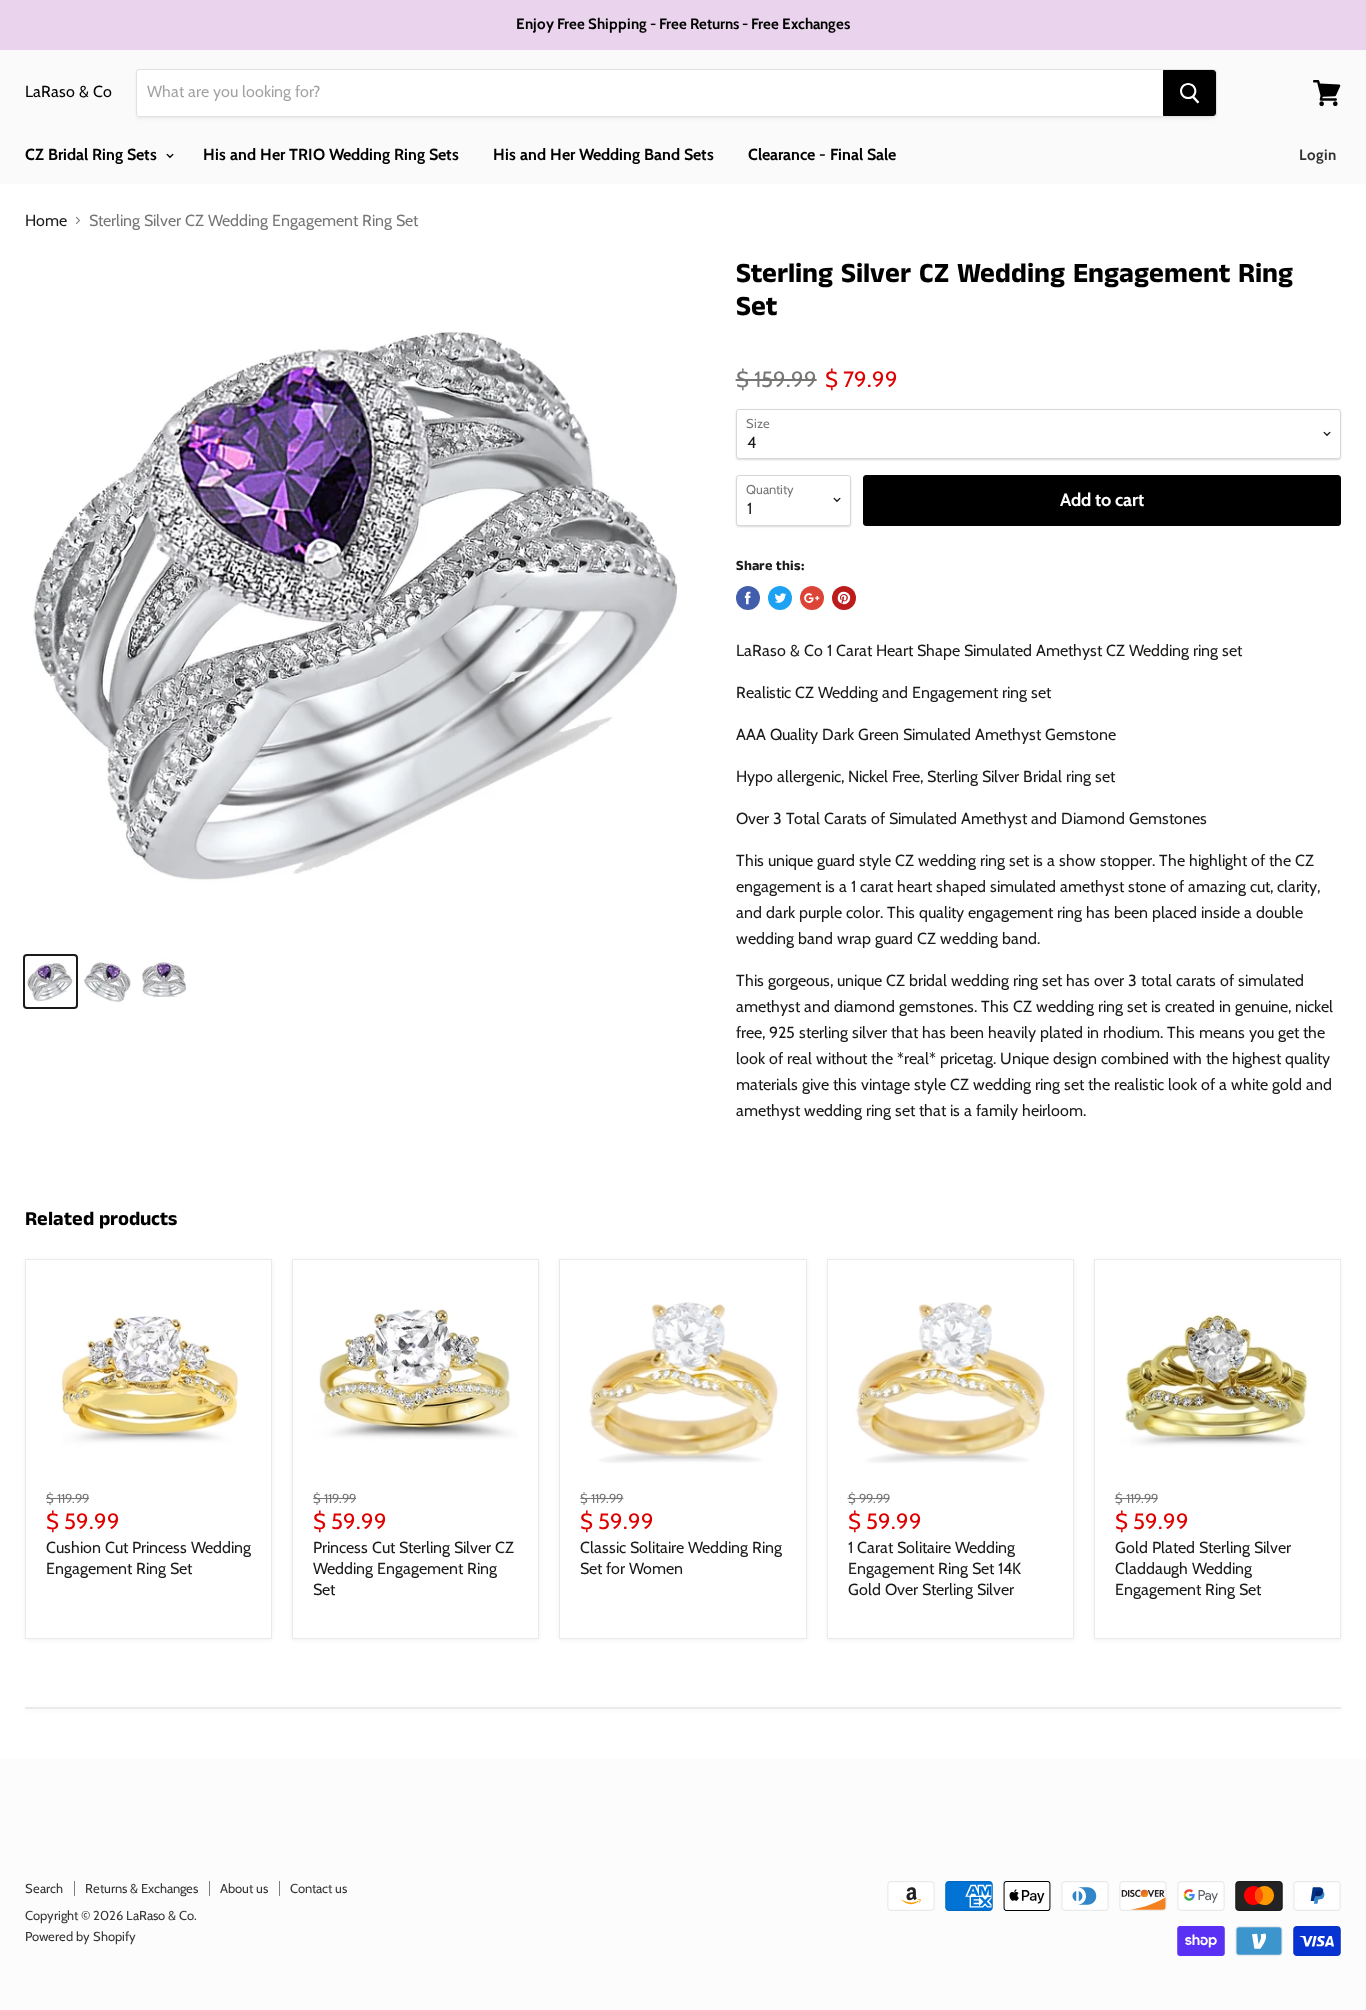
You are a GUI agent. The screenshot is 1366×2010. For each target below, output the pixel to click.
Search (44, 1888)
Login (1317, 155)
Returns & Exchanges (141, 1888)
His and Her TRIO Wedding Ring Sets (331, 154)
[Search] (1189, 93)
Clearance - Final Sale (822, 154)
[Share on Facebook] (748, 598)
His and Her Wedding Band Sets (603, 154)
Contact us (318, 1888)
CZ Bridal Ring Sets (93, 154)
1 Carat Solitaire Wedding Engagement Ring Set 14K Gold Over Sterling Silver (934, 1568)
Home (46, 221)
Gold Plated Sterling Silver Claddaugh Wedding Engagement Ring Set (1203, 1568)
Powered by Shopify (80, 1936)
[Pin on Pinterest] (844, 598)
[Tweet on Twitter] (780, 598)
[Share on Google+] (812, 598)
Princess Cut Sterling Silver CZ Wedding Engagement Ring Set (413, 1568)
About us (244, 1888)
